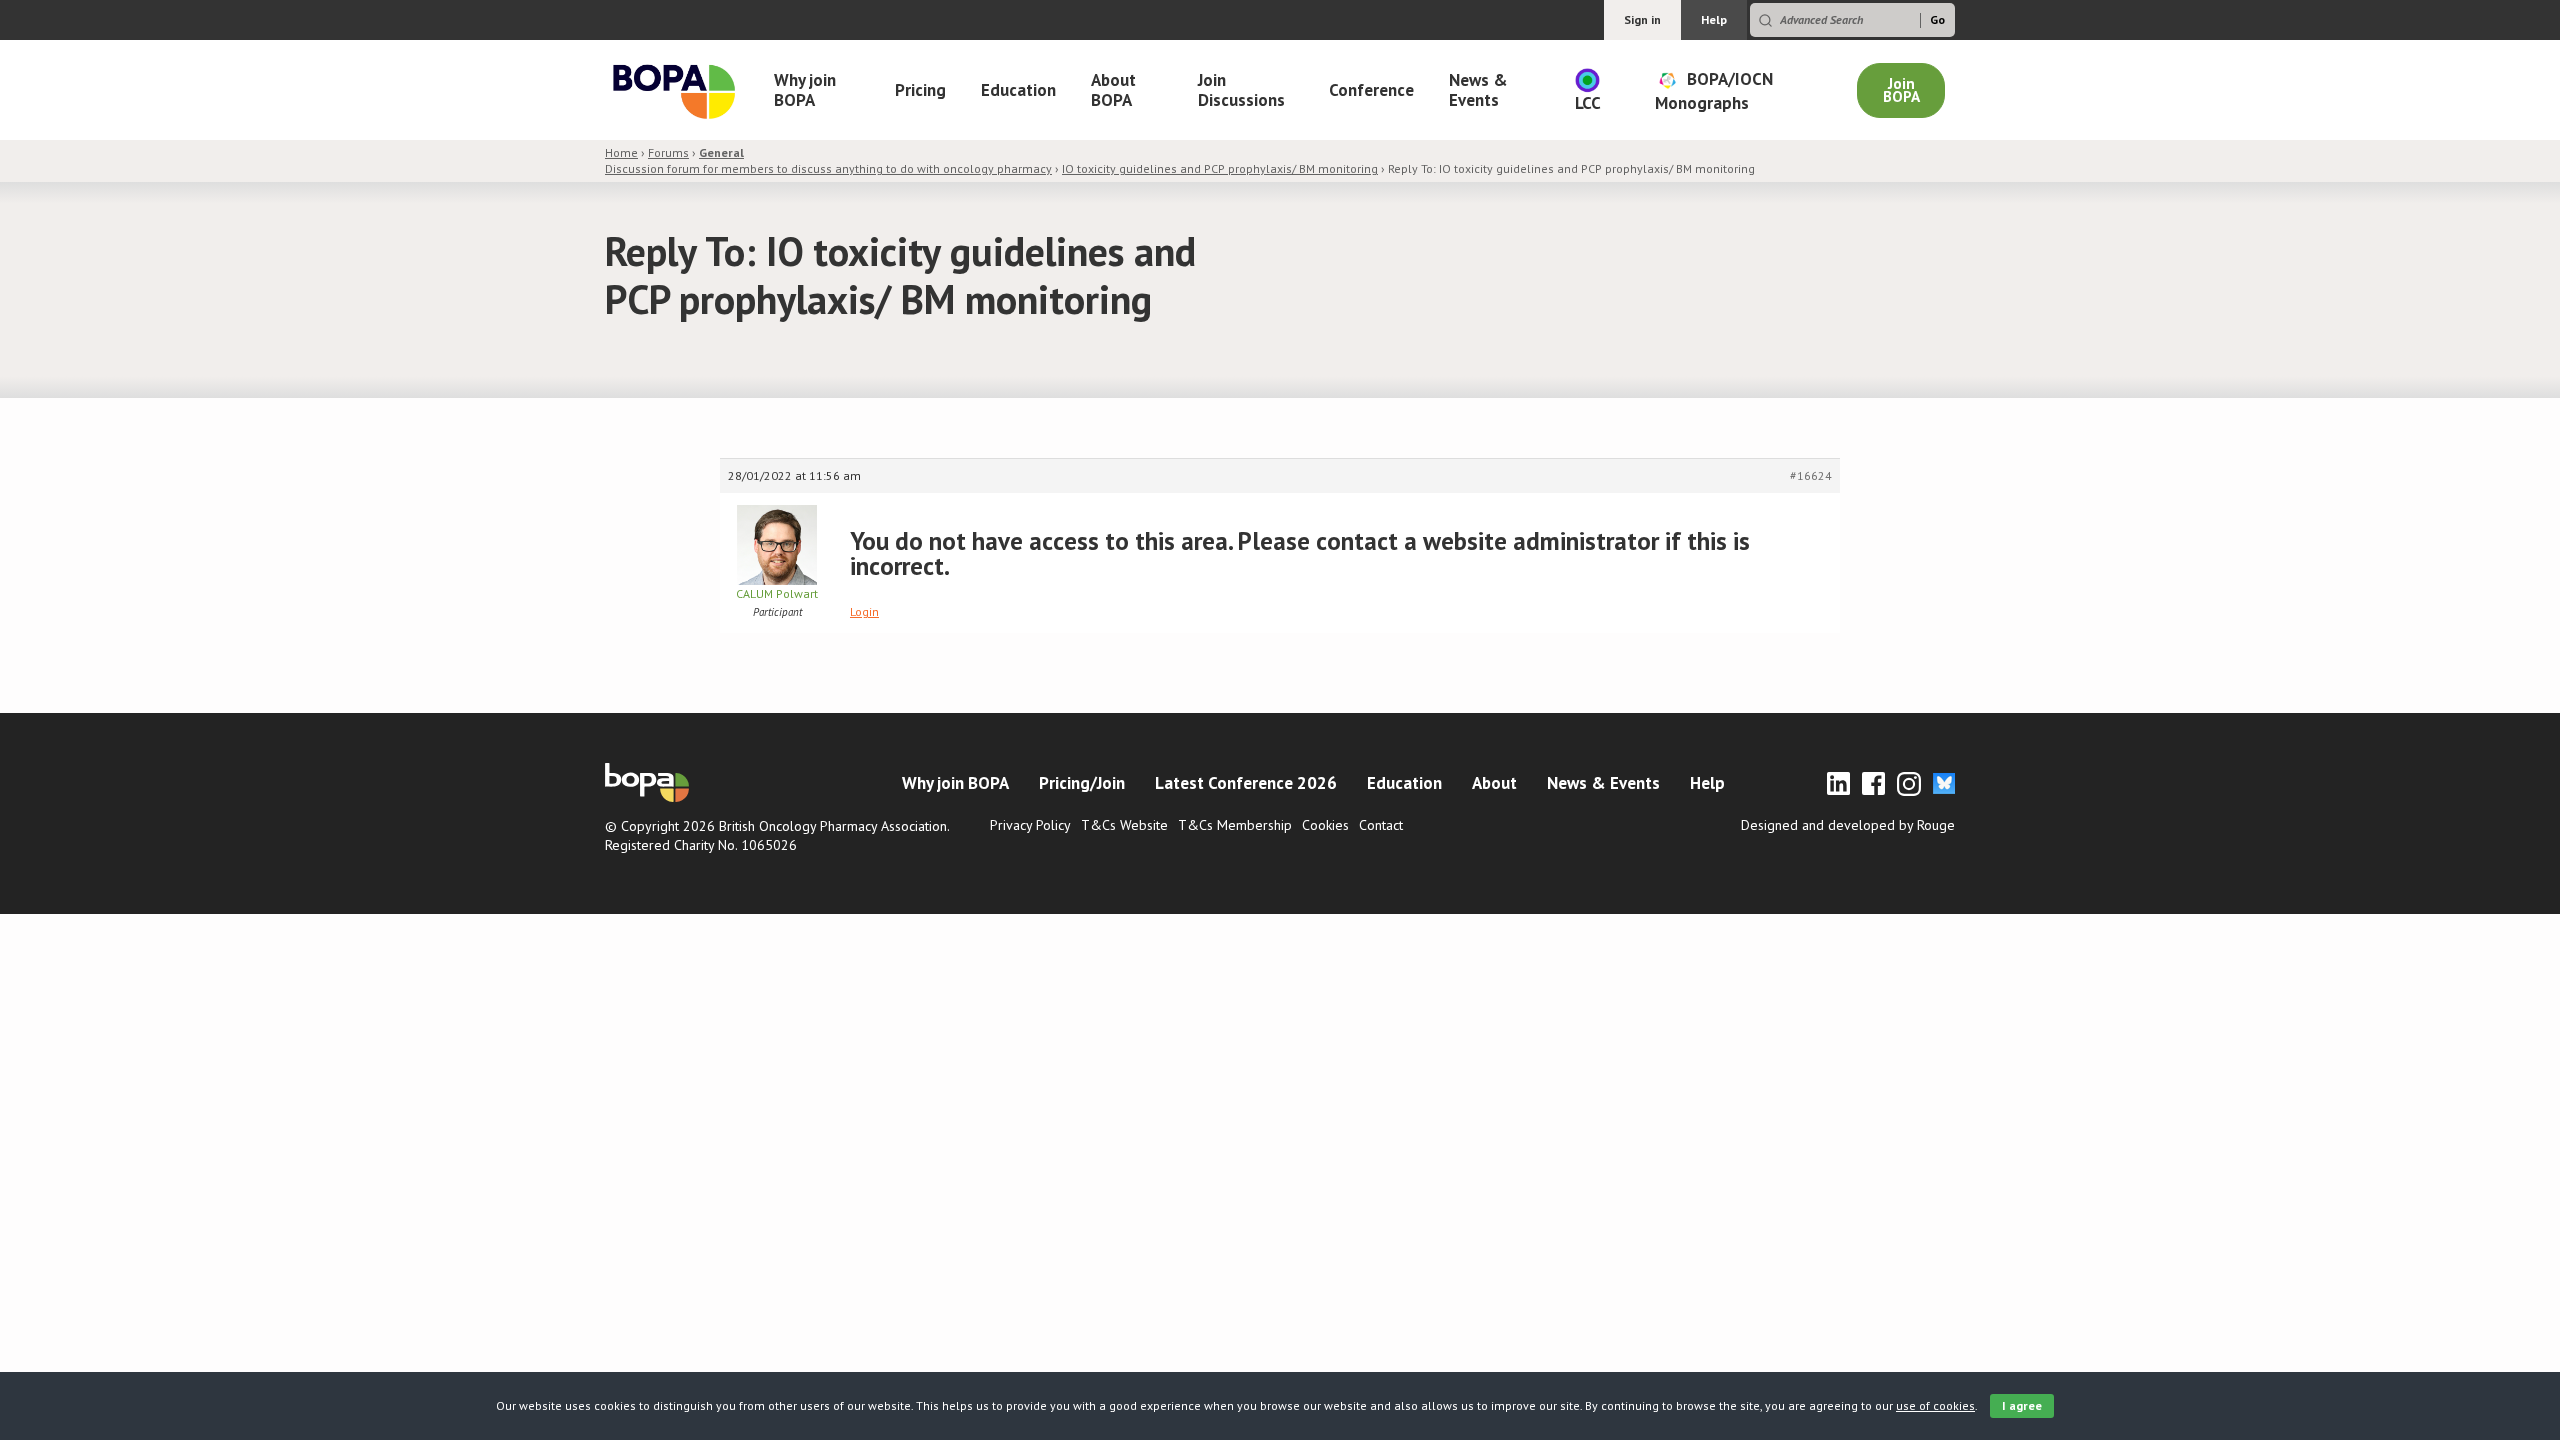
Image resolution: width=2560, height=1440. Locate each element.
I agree (2022, 1405)
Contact (1381, 825)
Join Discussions (1241, 90)
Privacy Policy (1030, 825)
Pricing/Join (1082, 783)
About (1494, 783)
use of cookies (1935, 1405)
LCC (1588, 103)
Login (864, 611)
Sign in (1642, 19)
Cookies (1325, 825)
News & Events (1478, 90)
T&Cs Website (1124, 825)
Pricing (920, 90)
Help (1714, 19)
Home (621, 152)
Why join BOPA (805, 90)
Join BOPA (1901, 90)
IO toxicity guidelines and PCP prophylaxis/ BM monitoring (1220, 168)
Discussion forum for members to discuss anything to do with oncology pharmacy (828, 160)
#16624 (1811, 475)
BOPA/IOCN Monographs (1714, 90)
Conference (1371, 90)
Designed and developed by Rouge (1848, 825)
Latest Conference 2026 (1246, 783)
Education (1018, 90)
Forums (668, 152)
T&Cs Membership (1235, 825)
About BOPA (1113, 90)
